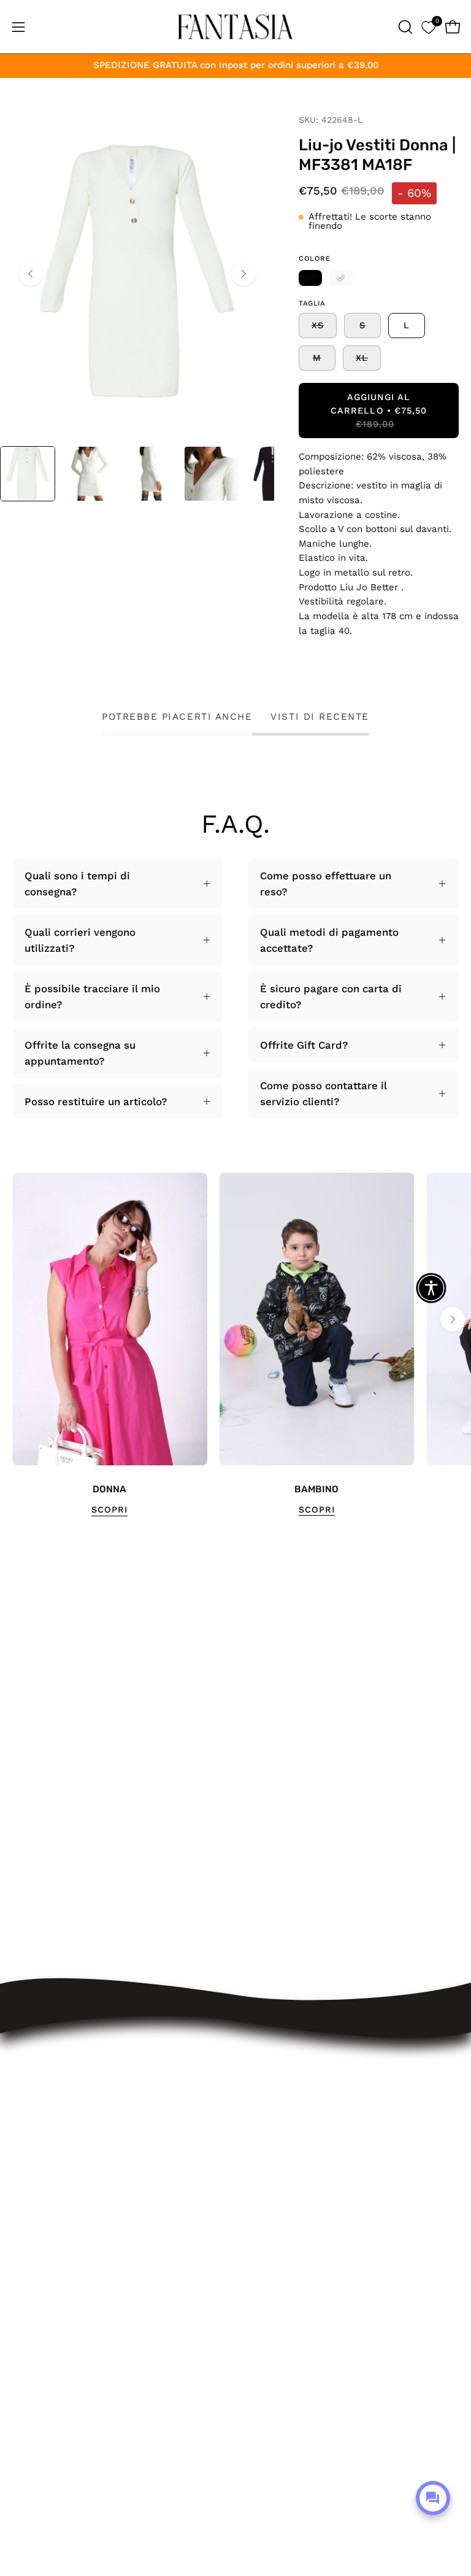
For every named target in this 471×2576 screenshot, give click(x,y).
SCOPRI (109, 1510)
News (262, 2272)
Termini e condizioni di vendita (324, 2165)
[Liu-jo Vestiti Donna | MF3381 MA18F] (28, 474)
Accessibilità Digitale (300, 2187)
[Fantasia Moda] (235, 27)
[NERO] (310, 278)
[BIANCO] (341, 278)
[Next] (243, 274)
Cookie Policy (281, 2229)
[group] (235, 1345)
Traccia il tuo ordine (298, 2081)
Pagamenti (274, 2144)
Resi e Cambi (281, 2123)
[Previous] (31, 274)
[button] (404, 27)
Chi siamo (273, 2251)
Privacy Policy (282, 2208)
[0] (428, 27)
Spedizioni (274, 2102)
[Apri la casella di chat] (433, 2498)
